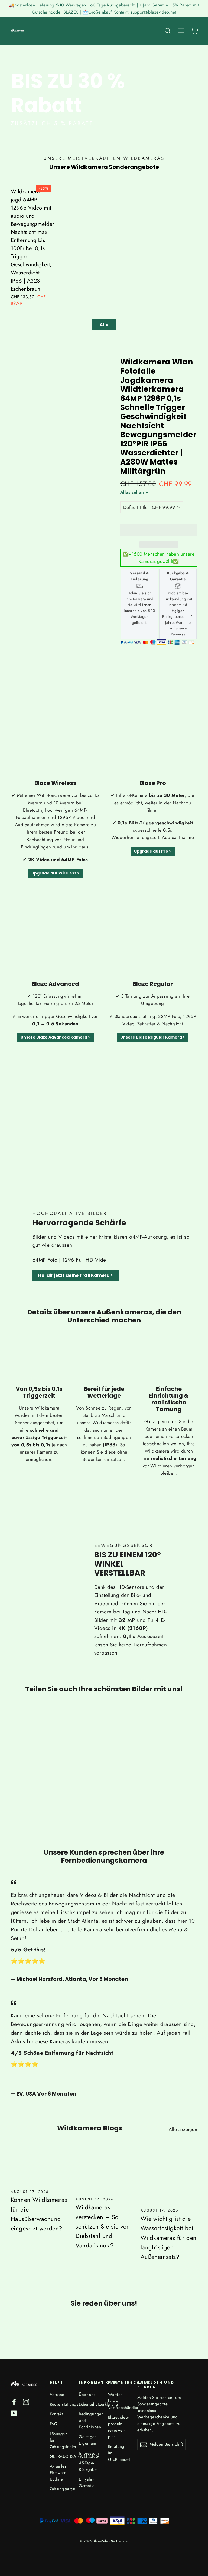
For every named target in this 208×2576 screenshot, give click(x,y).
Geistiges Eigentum (88, 2440)
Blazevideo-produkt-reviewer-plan (118, 2427)
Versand (57, 2395)
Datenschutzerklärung (89, 2404)
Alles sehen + (134, 492)
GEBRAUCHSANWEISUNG (60, 2456)
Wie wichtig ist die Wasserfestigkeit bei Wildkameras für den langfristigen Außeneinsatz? (169, 2238)
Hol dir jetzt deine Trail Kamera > (76, 1275)
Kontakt (56, 2414)
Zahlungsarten (60, 2489)
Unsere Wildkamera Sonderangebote (104, 167)
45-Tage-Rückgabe (88, 2466)
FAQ (54, 2424)
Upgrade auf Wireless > (55, 873)
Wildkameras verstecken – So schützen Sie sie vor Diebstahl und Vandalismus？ (102, 2226)
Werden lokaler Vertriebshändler (119, 2401)
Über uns (87, 2395)
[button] (159, 530)
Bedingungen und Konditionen (89, 2421)
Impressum (89, 2453)
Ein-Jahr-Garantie (87, 2482)
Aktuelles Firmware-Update (59, 2473)
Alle (104, 325)
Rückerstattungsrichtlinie (60, 2404)
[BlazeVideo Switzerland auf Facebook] (14, 2401)
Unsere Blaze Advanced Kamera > (55, 1037)
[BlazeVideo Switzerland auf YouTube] (14, 2413)
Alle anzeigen (183, 2129)
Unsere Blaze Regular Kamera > (153, 1037)
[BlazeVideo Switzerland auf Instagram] (26, 2401)
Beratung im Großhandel (119, 2453)
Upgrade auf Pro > (153, 851)
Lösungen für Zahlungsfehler (60, 2440)
